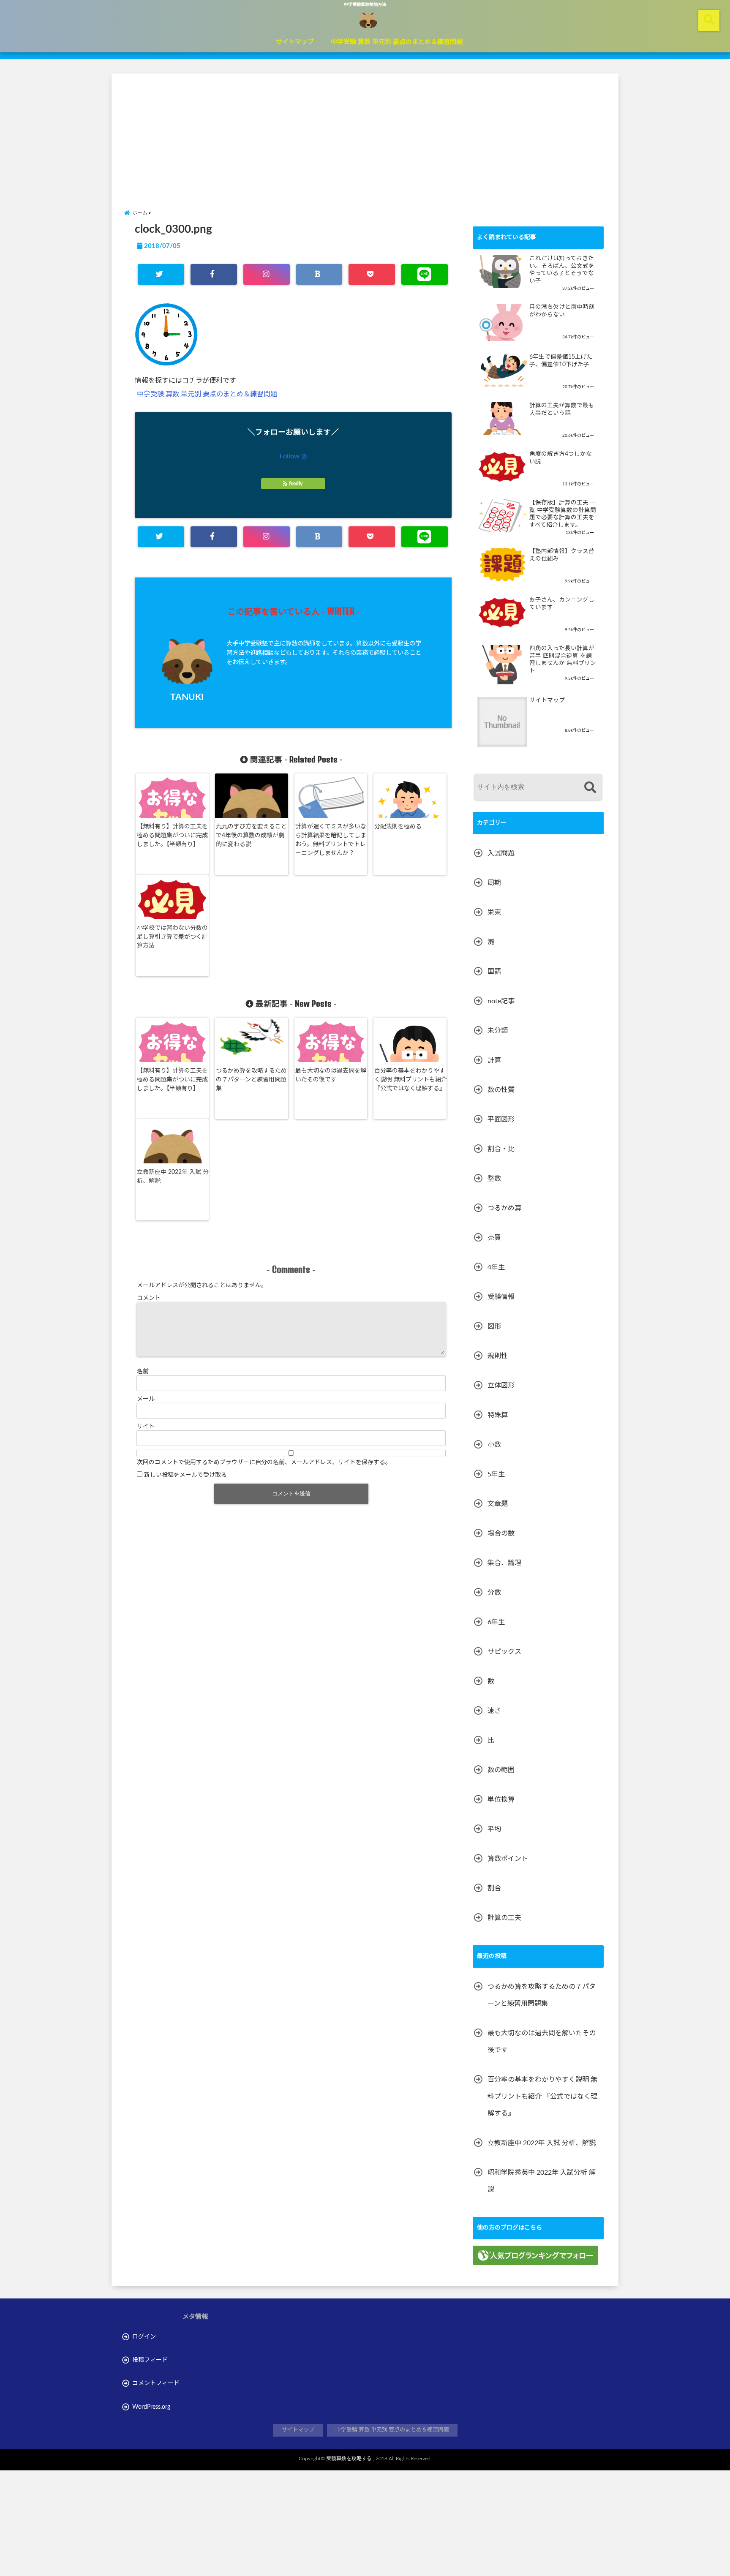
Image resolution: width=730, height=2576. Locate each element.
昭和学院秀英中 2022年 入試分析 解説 (542, 2181)
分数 (494, 1593)
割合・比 (501, 1149)
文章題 (498, 1504)
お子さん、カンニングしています (562, 604)
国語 (494, 972)
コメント (149, 1298)
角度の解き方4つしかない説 (561, 458)
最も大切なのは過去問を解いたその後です (331, 1075)
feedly (296, 484)
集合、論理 (504, 1563)
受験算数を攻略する (349, 2459)
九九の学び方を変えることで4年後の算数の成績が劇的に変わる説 (251, 836)
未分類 (498, 1031)
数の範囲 (501, 1770)
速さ (494, 1711)
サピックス (504, 1652)
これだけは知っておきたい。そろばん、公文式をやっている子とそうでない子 (562, 270)
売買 (494, 1238)
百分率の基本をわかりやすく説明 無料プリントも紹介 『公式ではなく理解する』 (411, 1080)
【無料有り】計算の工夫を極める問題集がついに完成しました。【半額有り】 (172, 836)
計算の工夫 (504, 1918)
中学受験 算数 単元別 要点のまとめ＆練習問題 (397, 42)
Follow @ (293, 456)
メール (146, 1399)
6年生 (496, 1622)
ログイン (144, 2337)
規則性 (498, 1356)
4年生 (496, 1267)
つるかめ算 (504, 1208)
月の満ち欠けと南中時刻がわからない (562, 311)
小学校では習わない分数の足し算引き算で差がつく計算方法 (172, 937)
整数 (494, 1179)
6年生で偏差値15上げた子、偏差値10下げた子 (561, 361)
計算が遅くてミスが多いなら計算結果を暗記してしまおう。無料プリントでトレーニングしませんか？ (331, 840)
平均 (494, 1829)
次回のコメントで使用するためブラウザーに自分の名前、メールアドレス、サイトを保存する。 (264, 1462)
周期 (494, 883)
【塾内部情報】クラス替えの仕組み (562, 555)
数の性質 (501, 1090)
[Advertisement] (365, 133)
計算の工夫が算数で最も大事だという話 (562, 409)
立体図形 (501, 1386)
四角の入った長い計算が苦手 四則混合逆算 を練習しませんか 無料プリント (563, 660)
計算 (494, 1060)
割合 (494, 1888)
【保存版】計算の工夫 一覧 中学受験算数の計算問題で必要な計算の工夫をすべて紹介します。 (563, 514)
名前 (143, 1372)
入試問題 (501, 853)
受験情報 (501, 1297)
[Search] (590, 788)
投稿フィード (150, 2360)
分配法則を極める (398, 827)
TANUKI (187, 697)
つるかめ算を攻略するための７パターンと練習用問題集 (251, 1080)
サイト (146, 1427)
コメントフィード (156, 2383)
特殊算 (498, 1415)
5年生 (496, 1474)
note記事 (501, 1001)
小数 (494, 1445)
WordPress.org (151, 2407)
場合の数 (501, 1533)
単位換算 (501, 1800)
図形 (494, 1326)
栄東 (494, 912)
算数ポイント (508, 1859)
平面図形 (501, 1119)
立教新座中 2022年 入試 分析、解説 (173, 1177)
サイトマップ (295, 42)
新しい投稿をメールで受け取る (185, 1475)
